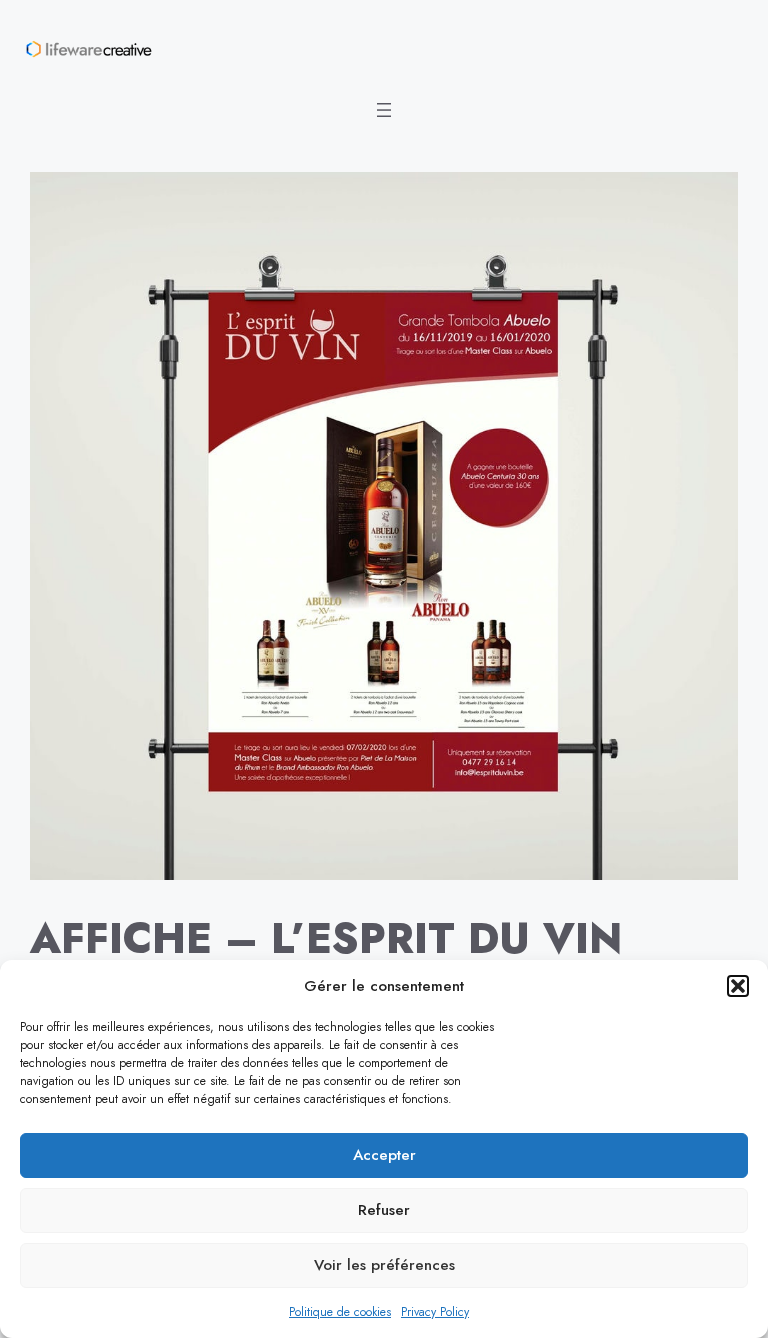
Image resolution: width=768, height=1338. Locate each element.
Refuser (384, 1210)
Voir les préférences (384, 1265)
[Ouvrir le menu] (384, 110)
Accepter (384, 1155)
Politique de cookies (340, 1312)
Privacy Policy (435, 1312)
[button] (738, 986)
